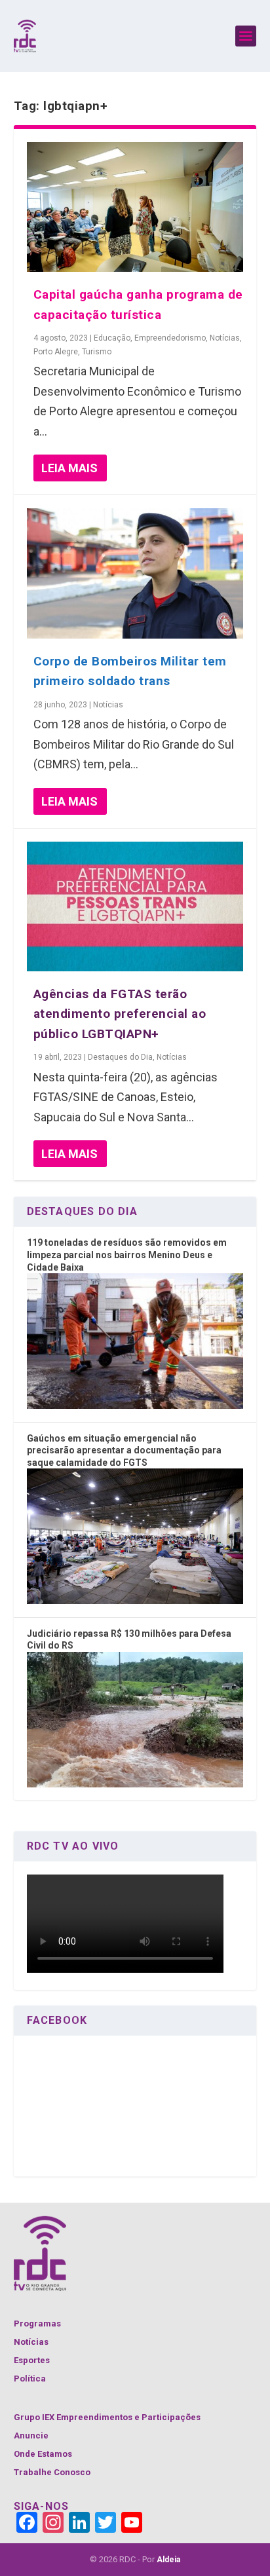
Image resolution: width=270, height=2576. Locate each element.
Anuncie (31, 2436)
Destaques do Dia (120, 1057)
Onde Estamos (43, 2454)
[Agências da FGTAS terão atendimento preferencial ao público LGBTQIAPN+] (135, 906)
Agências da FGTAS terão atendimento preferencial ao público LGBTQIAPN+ (120, 1014)
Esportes (32, 2360)
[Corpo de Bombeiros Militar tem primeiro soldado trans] (135, 573)
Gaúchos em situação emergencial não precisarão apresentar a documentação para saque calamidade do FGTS (124, 1450)
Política (30, 2379)
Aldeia (168, 2560)
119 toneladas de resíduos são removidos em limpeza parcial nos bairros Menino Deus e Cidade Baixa (127, 1255)
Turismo (97, 352)
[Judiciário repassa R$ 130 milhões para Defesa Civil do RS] (135, 1784)
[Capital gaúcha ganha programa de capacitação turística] (135, 207)
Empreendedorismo (170, 338)
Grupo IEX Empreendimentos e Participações (107, 2417)
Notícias (225, 338)
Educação (112, 338)
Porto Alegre (56, 352)
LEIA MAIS (69, 468)
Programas (37, 2324)
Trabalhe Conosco (52, 2472)
